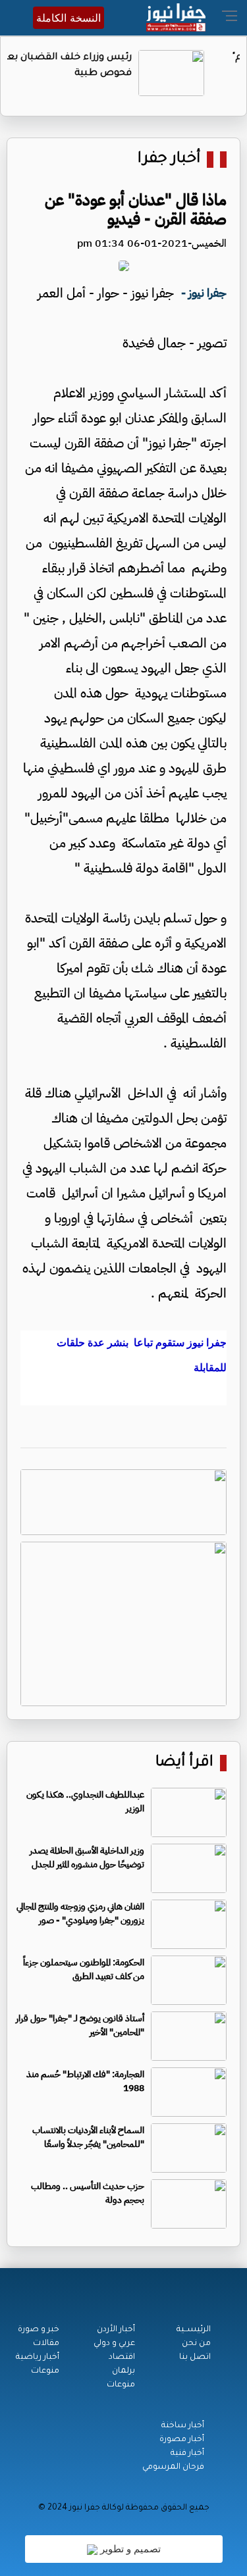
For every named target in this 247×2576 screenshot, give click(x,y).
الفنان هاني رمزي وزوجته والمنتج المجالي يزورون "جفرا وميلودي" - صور (80, 1913)
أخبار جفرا (169, 160)
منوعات (121, 2385)
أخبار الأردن (116, 2330)
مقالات (46, 2344)
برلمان (123, 2371)
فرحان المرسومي (173, 2467)
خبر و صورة (39, 2330)
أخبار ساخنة (183, 2426)
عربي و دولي (114, 2344)
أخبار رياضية (38, 2358)
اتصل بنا (195, 2358)
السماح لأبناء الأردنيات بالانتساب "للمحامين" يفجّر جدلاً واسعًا (88, 2137)
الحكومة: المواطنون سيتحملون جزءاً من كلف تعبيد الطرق (84, 1969)
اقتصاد (122, 2358)
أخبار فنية (187, 2454)
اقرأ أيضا (184, 1763)
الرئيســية (194, 2330)
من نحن (196, 2344)
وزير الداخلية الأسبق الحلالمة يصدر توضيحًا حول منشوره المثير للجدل (87, 1857)
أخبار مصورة (182, 2440)
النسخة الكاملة (69, 18)
